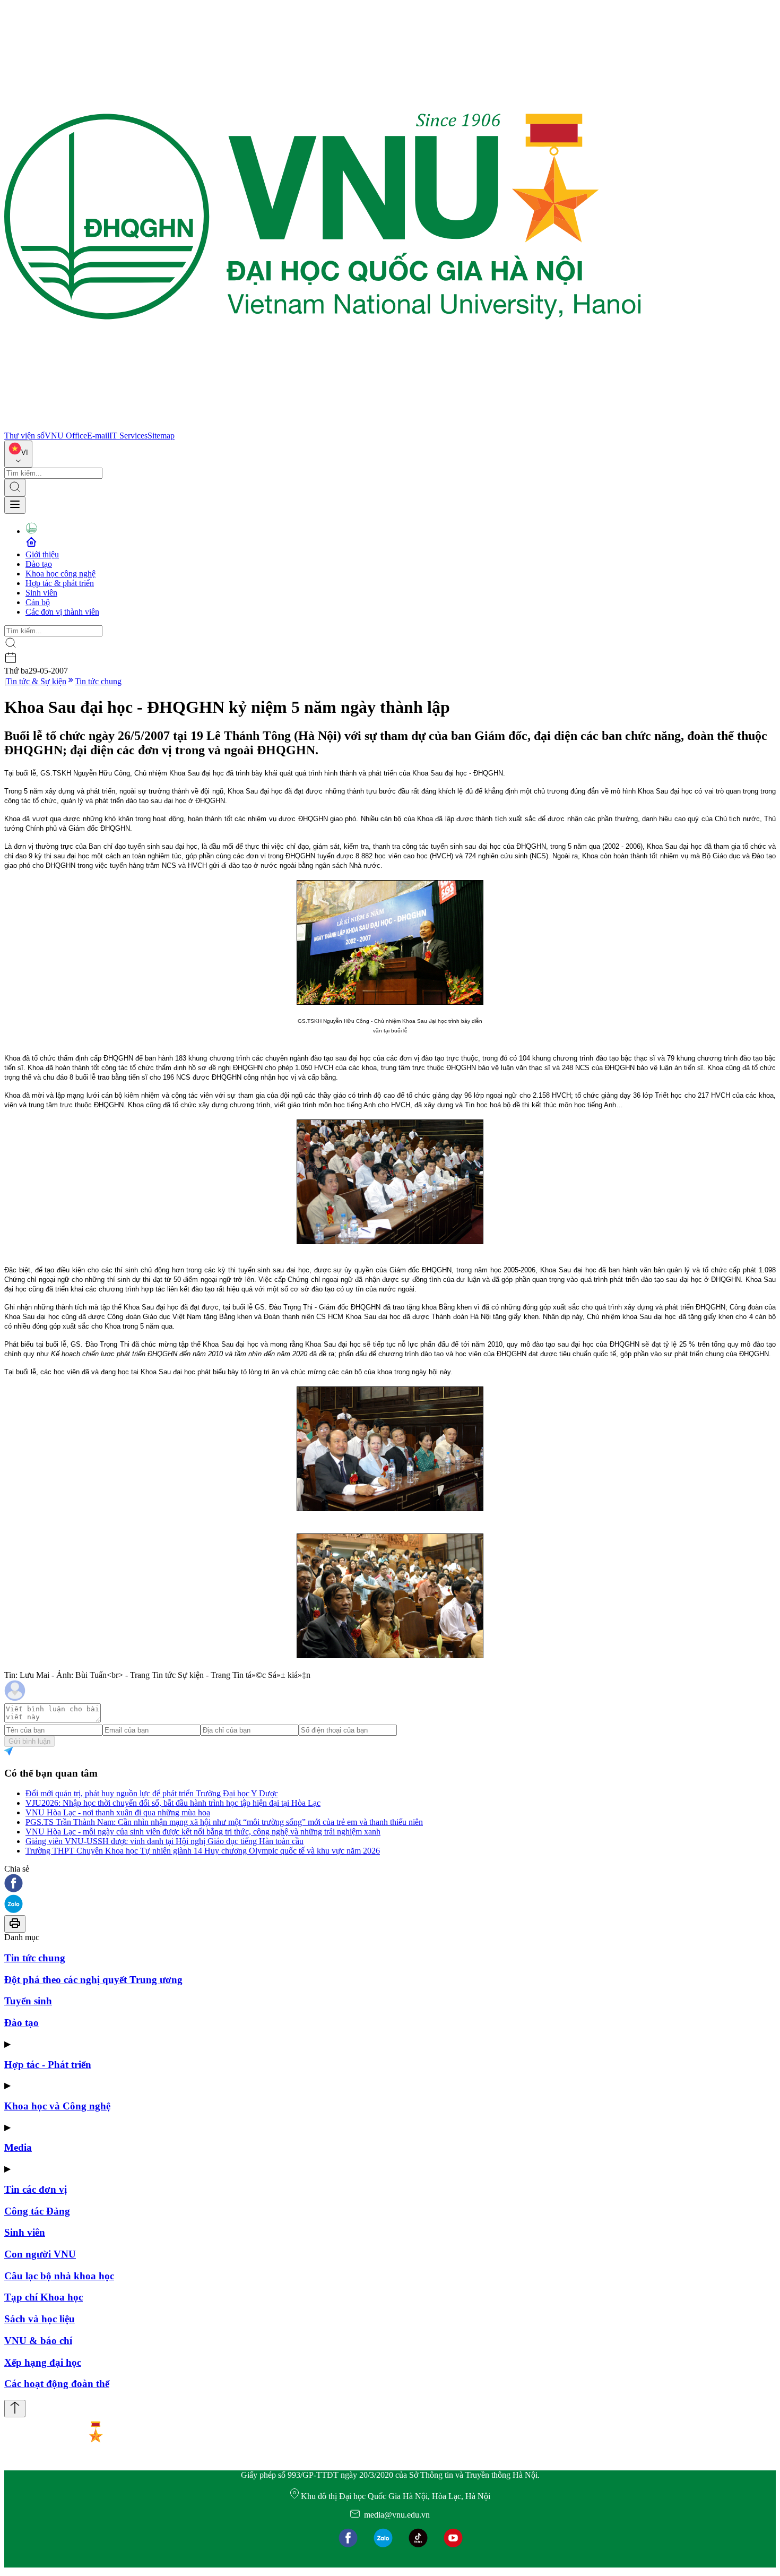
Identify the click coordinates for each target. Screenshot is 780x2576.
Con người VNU (40, 2254)
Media (18, 2147)
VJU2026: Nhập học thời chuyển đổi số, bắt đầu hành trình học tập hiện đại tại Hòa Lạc (173, 1803)
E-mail (98, 436)
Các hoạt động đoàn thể (57, 2384)
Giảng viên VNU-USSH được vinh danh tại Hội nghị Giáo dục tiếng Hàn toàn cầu (164, 1841)
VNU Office (66, 436)
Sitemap (161, 436)
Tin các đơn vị (36, 2189)
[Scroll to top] (15, 2409)
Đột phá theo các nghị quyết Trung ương (93, 1980)
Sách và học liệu (40, 2319)
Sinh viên (41, 593)
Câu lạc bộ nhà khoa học (59, 2276)
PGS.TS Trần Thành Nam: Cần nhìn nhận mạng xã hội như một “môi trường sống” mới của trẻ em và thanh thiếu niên (224, 1822)
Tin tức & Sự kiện (36, 681)
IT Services (128, 436)
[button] (390, 1884)
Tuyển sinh (28, 2001)
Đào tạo (39, 564)
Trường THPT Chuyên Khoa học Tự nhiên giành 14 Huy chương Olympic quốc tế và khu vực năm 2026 (203, 1851)
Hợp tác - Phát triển (48, 2065)
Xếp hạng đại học (43, 2362)
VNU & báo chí (38, 2341)
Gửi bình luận (29, 1741)
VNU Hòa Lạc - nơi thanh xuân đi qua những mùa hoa (118, 1812)
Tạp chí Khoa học (44, 2297)
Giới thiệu (42, 554)
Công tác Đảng (37, 2211)
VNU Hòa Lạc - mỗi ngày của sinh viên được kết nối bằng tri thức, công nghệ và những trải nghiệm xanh (203, 1832)
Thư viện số (24, 436)
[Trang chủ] (323, 426)
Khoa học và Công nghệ (57, 2106)
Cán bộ (38, 602)
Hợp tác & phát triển (60, 583)
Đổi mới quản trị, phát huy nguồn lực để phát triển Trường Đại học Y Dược (152, 1793)
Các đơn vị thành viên (62, 612)
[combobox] (18, 454)
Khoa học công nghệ (60, 574)
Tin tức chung (98, 681)
